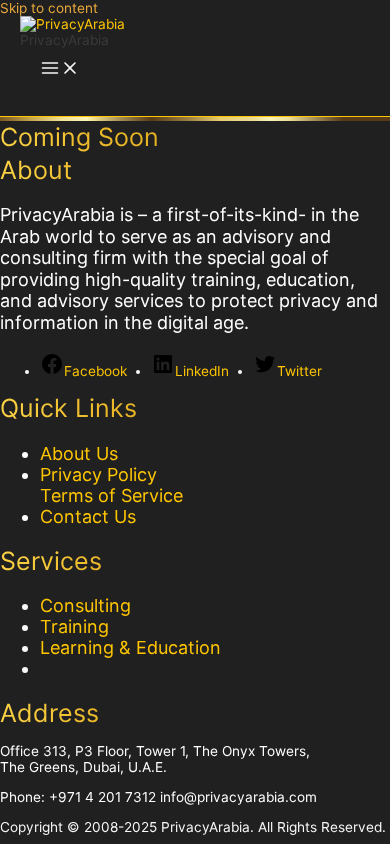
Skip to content (49, 8)
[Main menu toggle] (60, 69)
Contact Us (88, 516)
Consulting (85, 605)
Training (74, 626)
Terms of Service (111, 495)
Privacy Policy (98, 474)
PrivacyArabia (64, 40)
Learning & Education (130, 647)
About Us (79, 453)
